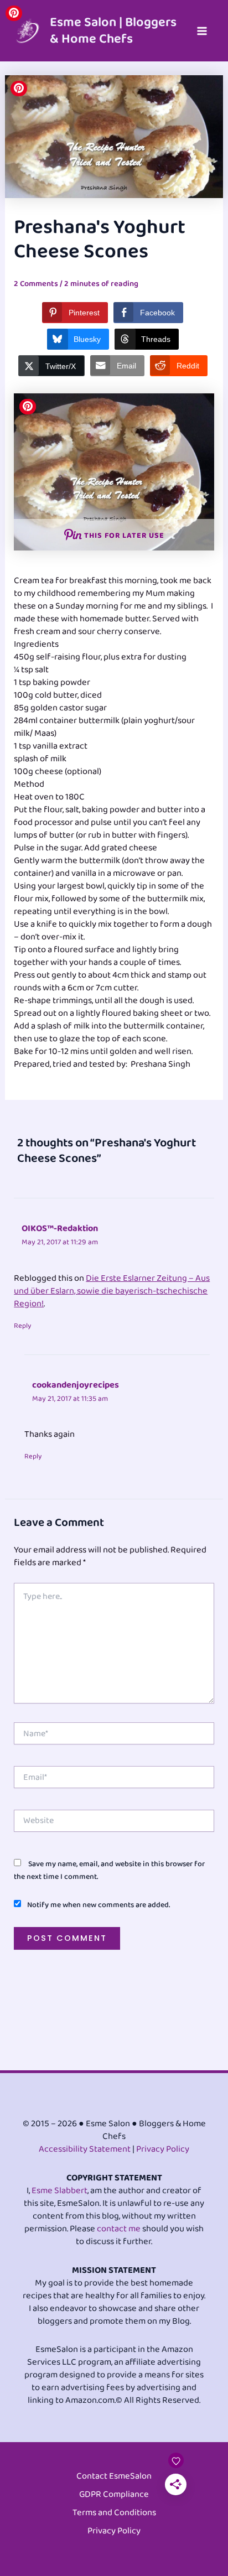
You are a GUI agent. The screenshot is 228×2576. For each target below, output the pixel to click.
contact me (119, 2229)
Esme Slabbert (59, 2191)
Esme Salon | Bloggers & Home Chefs (113, 30)
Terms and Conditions (114, 2513)
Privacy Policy (163, 2149)
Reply (22, 1326)
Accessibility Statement (85, 2149)
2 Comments (36, 284)
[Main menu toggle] (202, 31)
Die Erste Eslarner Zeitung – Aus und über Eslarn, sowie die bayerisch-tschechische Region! (112, 1291)
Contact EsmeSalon (114, 2477)
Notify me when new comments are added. (99, 1905)
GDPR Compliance (114, 2495)
